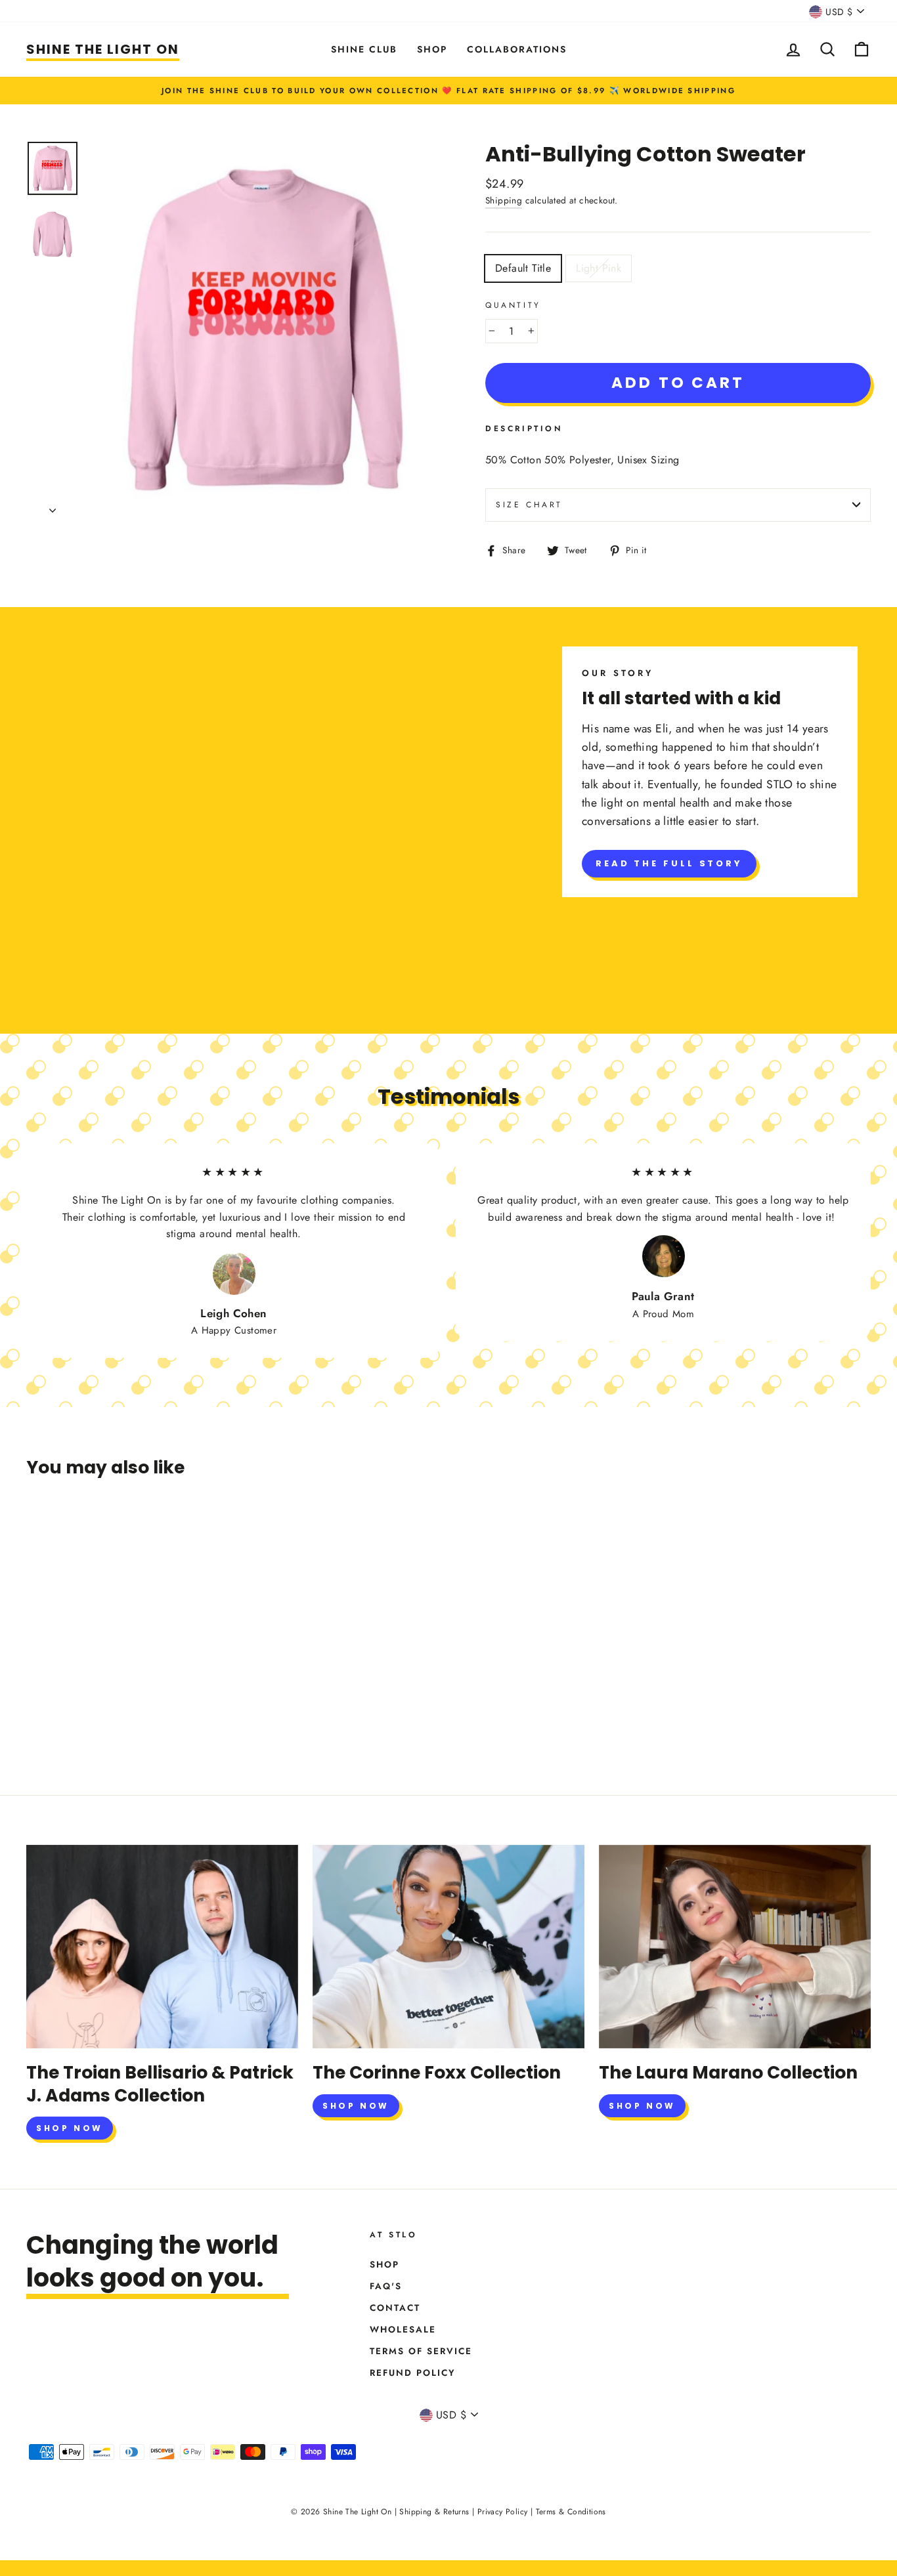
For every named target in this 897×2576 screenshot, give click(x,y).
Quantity (513, 305)
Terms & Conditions (571, 2512)
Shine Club (364, 49)
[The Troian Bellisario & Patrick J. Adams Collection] (162, 1947)
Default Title (523, 268)
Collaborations (517, 49)
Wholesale (403, 2329)
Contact (395, 2308)
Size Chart (529, 505)
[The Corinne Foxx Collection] (448, 1947)
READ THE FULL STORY (669, 863)
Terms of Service (421, 2351)
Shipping (504, 200)
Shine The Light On (103, 49)
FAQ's (386, 2286)
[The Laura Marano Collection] (735, 1947)
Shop (432, 49)
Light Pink (599, 268)
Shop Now (70, 2128)
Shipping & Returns (434, 2512)
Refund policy (413, 2373)
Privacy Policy (503, 2512)
